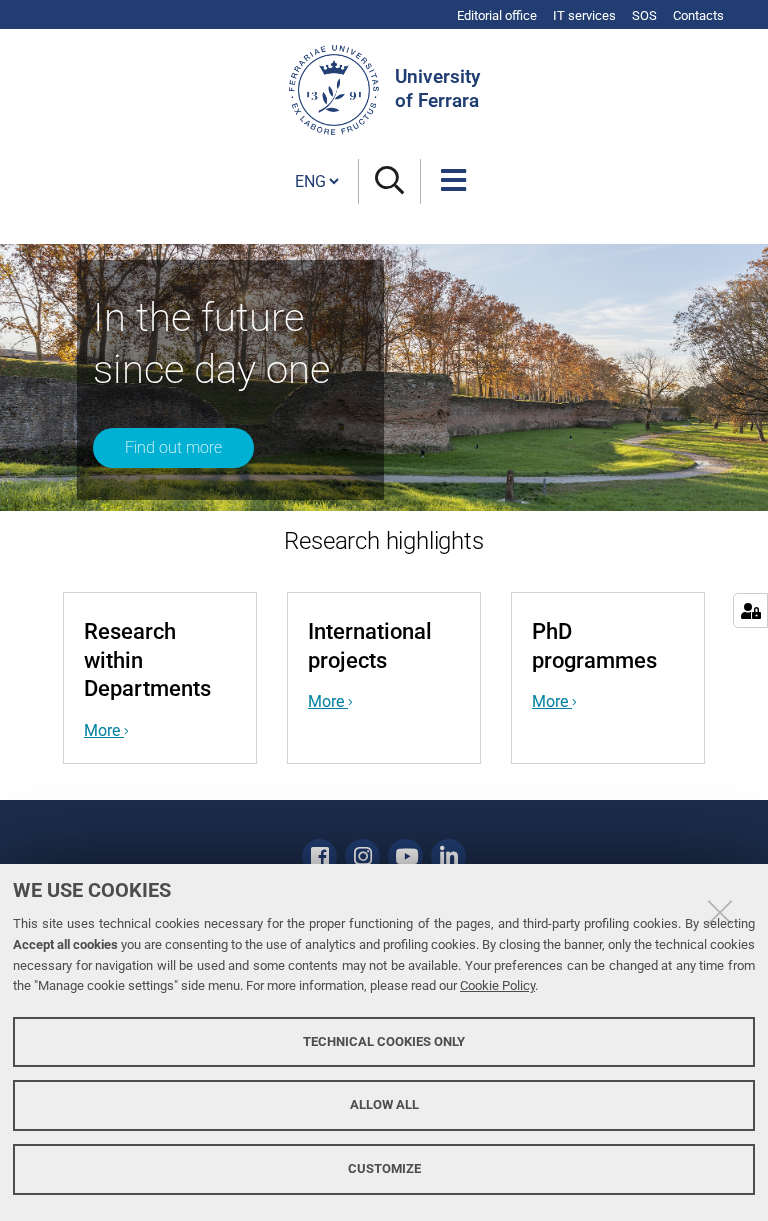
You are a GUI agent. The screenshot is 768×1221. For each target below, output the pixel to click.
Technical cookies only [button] (384, 1041)
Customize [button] (384, 1168)
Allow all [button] (384, 1104)
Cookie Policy (497, 985)
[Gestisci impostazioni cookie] (750, 610)
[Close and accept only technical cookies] (720, 912)
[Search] (389, 181)
